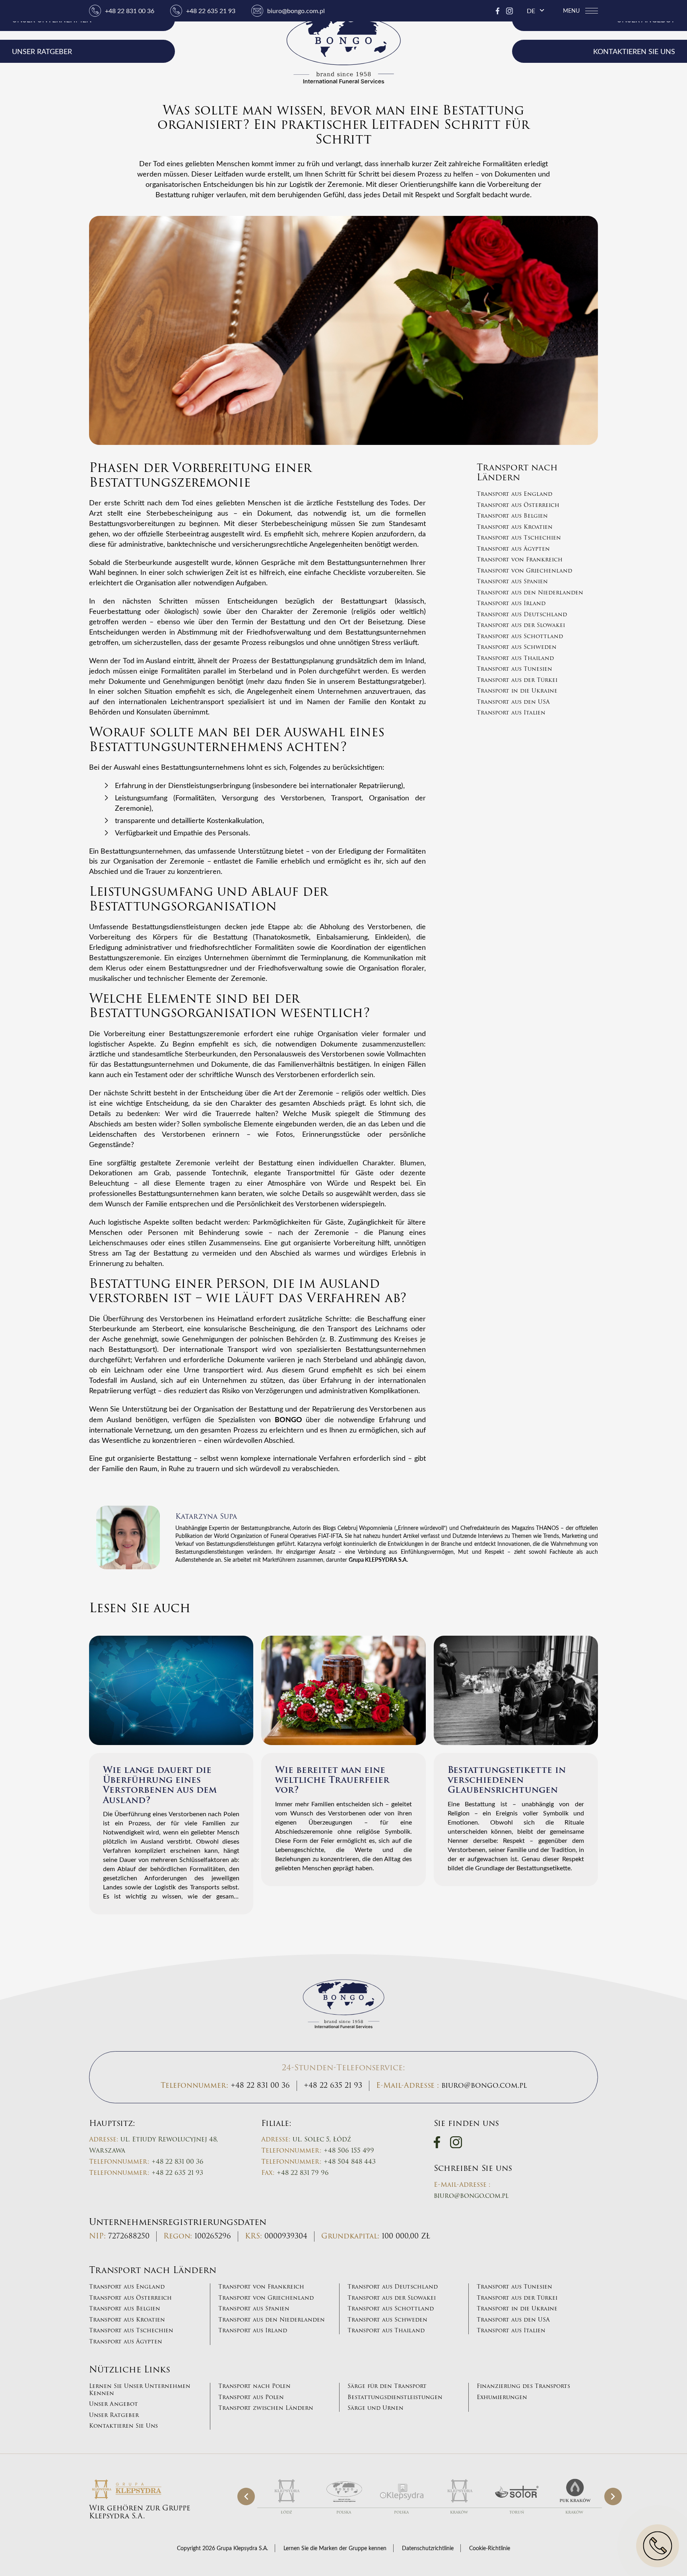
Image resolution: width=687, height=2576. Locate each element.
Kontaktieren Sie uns (634, 51)
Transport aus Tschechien (519, 538)
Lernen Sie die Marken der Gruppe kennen (335, 2548)
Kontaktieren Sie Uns (123, 2426)
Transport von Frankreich (520, 560)
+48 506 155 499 (349, 2151)
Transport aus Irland (511, 604)
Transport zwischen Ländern (266, 2408)
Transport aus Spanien (512, 582)
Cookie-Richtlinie (490, 2548)
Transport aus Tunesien (514, 669)
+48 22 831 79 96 (303, 2173)
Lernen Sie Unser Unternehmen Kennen (140, 2390)
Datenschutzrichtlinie (428, 2548)
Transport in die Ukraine (517, 691)
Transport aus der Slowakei (521, 625)
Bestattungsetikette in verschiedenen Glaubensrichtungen (507, 1780)
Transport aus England (514, 494)
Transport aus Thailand (515, 658)
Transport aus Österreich (518, 505)
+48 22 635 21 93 (211, 11)
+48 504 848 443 (350, 2162)
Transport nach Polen (254, 2386)
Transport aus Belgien (512, 516)
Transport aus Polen (251, 2397)
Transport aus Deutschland (522, 615)
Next (613, 2496)
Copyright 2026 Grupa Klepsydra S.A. (222, 2548)
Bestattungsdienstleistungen (395, 2397)
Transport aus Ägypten (513, 549)
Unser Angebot (114, 2404)
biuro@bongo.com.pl (296, 11)
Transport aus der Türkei (517, 680)
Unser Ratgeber (43, 51)
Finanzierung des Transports (523, 2386)
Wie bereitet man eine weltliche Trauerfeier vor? (332, 1780)
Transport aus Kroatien (515, 527)
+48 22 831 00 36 (130, 11)
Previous (246, 2496)
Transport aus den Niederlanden (530, 593)
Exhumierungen (502, 2397)
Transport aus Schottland (520, 637)
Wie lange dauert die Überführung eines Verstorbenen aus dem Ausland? (160, 1785)
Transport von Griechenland (524, 571)
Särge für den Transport (387, 2386)
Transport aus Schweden (517, 647)
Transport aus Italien (511, 713)
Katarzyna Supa (206, 1516)
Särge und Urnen (376, 2408)
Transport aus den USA (513, 702)
